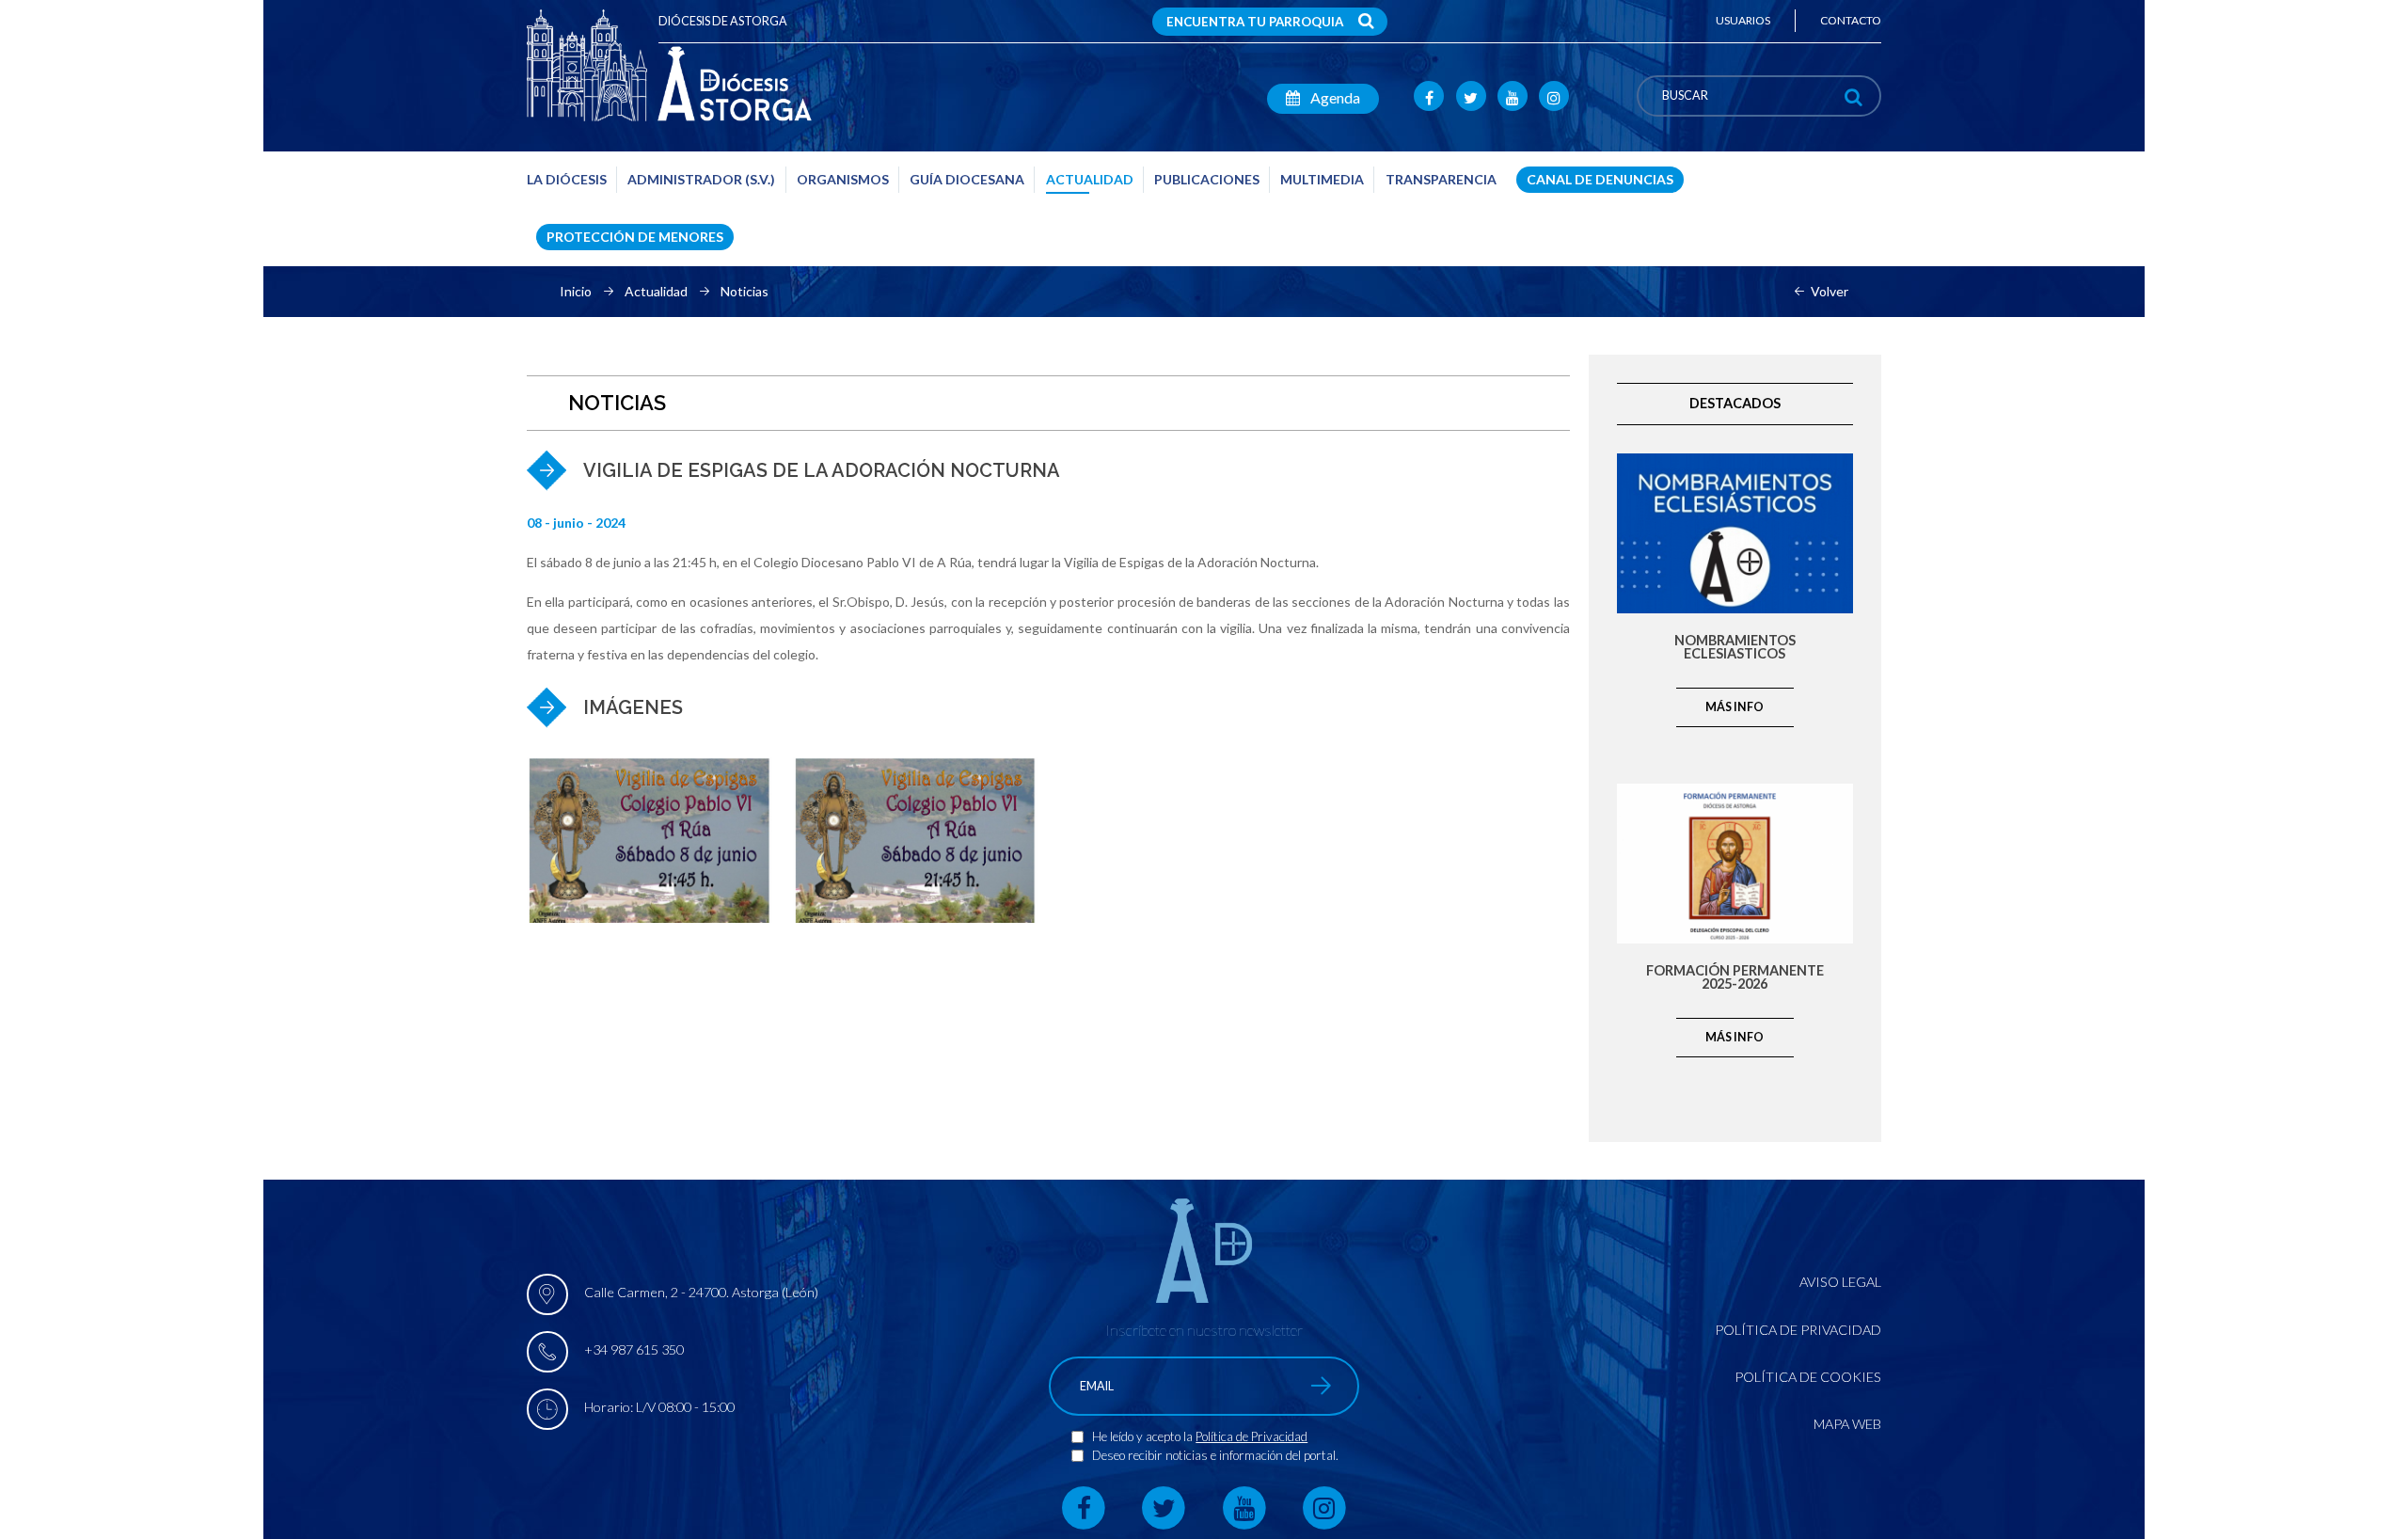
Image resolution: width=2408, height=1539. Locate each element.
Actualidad (656, 292)
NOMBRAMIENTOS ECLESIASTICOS (1735, 648)
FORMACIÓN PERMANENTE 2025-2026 (1735, 978)
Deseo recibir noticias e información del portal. (1215, 1455)
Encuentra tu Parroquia (1255, 22)
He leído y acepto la (1144, 1436)
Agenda (1334, 97)
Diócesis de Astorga (723, 21)
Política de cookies (1808, 1377)
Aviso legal (1840, 1282)
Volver (1830, 292)
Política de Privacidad (1252, 1436)
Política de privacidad (1798, 1330)
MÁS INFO (1735, 707)
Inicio (576, 292)
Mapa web (1847, 1424)
